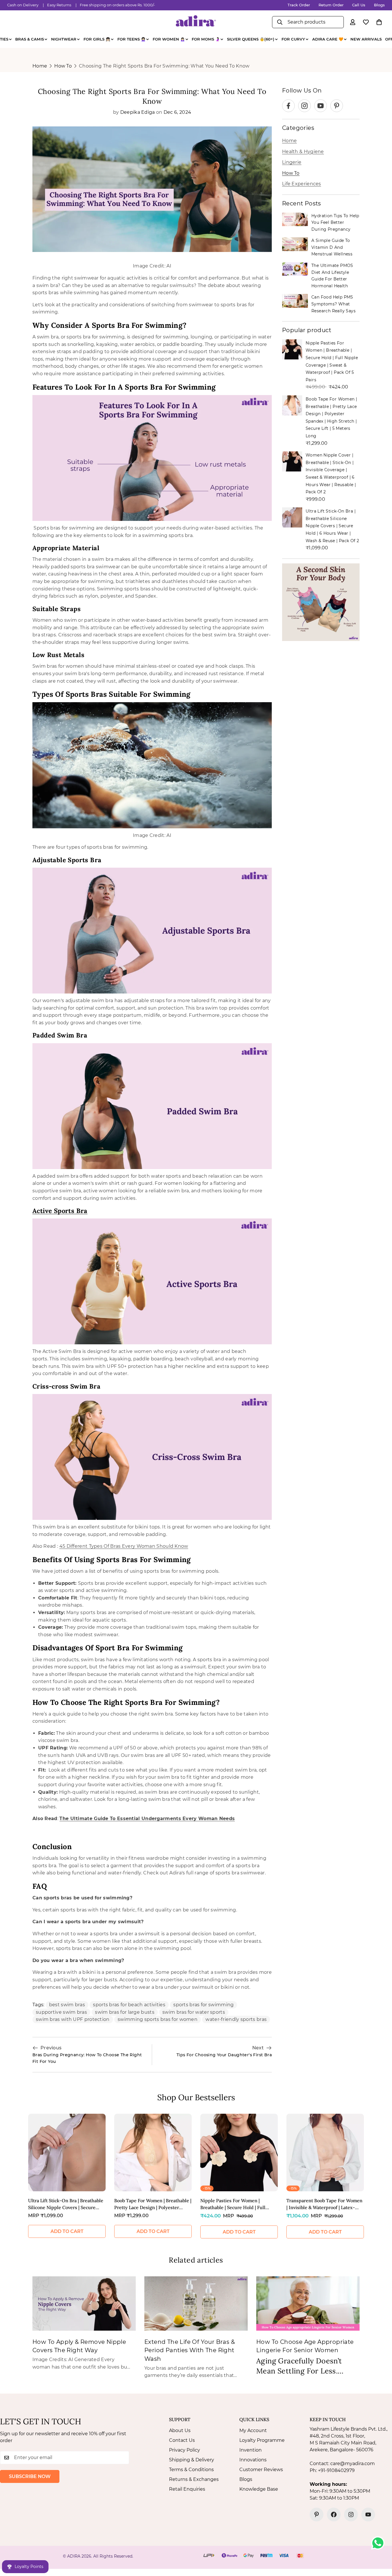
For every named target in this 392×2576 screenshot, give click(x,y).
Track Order (299, 5)
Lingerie (292, 162)
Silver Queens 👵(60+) (251, 39)
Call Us (359, 5)
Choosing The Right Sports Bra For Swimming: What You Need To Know (164, 66)
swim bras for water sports (194, 2012)
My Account (253, 2430)
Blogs (379, 5)
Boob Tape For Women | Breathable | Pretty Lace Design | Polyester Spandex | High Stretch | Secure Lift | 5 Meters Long (153, 2204)
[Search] (280, 22)
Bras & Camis (30, 39)
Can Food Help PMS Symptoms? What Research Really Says (333, 304)
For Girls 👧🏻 (97, 39)
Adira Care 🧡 (328, 39)
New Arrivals (366, 39)
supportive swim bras (61, 2012)
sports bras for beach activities (129, 2005)
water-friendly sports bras (236, 2019)
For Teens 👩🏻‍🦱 (131, 39)
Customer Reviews (261, 2470)
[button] (379, 22)
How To (63, 66)
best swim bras (67, 2005)
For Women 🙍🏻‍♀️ (169, 39)
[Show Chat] (379, 2543)
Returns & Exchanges (194, 2479)
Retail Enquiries (187, 2489)
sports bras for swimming (203, 2005)
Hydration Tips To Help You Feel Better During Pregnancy (335, 223)
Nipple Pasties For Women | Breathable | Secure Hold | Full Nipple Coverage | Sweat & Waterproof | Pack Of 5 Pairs (233, 2204)
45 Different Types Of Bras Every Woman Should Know (124, 1546)
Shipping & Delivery (192, 2460)
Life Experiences (302, 184)
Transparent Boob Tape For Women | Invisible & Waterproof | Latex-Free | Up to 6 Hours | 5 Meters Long (324, 2204)
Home (40, 66)
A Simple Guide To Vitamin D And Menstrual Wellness (332, 247)
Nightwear (64, 39)
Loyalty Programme (262, 2440)
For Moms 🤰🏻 (206, 39)
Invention (251, 2450)
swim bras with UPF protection (73, 2019)
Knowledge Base (259, 2489)
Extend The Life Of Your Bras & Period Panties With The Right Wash (190, 2350)
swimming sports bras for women (158, 2019)
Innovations (253, 2460)
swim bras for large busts (125, 2012)
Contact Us (182, 2440)
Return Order (331, 5)
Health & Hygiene (303, 152)
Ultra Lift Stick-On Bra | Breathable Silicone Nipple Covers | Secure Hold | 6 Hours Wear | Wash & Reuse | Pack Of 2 (332, 526)
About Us (180, 2430)
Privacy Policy (185, 2450)
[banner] (321, 602)
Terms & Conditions (191, 2470)
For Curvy (293, 39)
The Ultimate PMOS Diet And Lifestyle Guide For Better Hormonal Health (332, 276)
